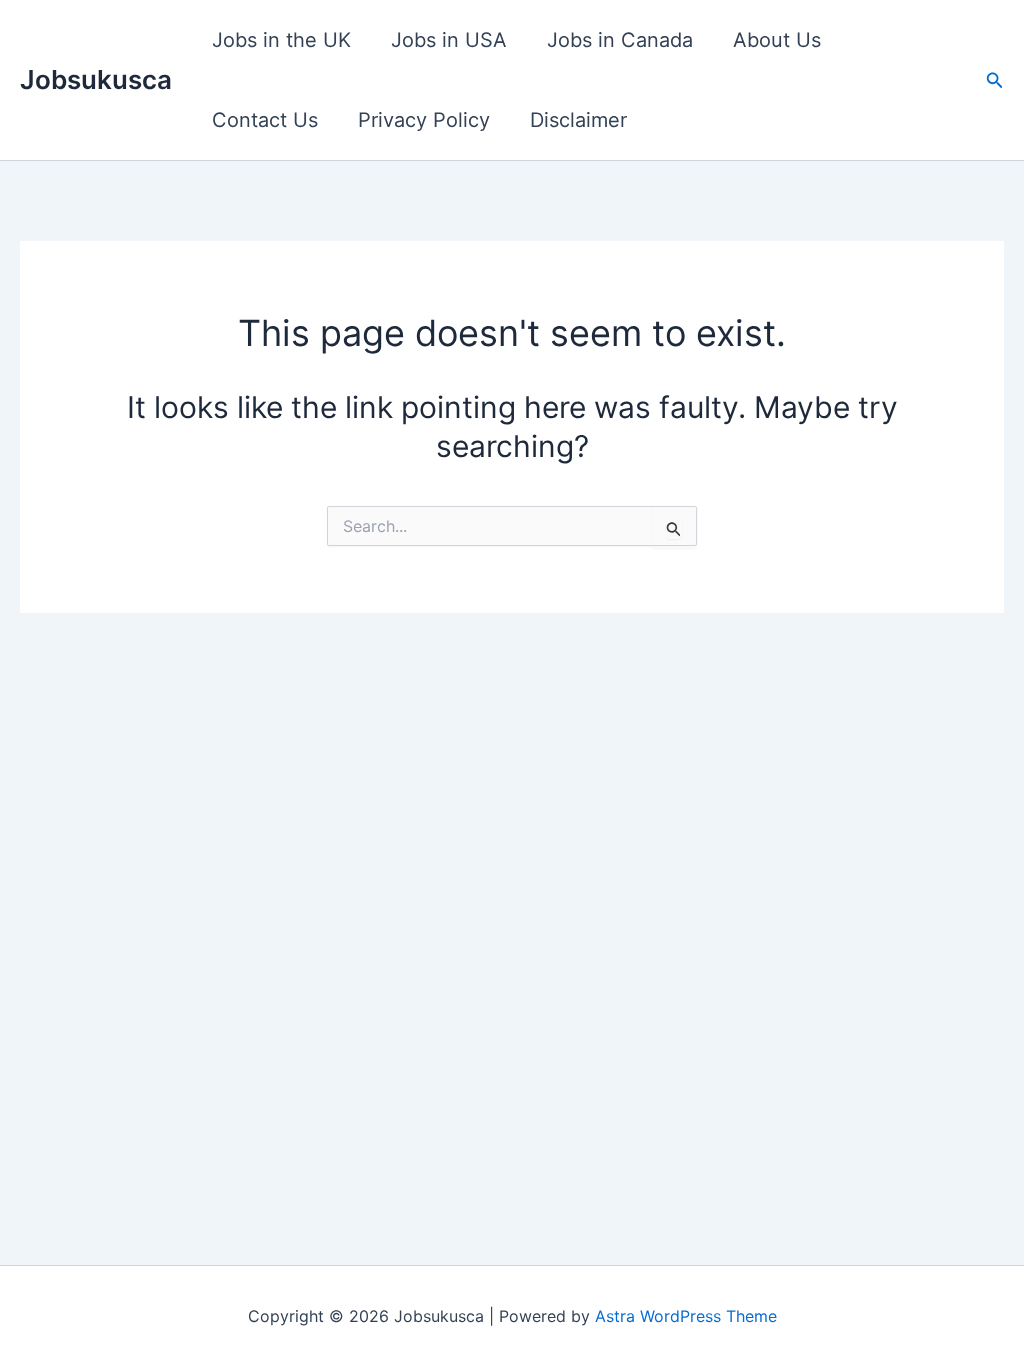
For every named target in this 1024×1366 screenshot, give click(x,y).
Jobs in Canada (620, 40)
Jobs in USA (449, 40)
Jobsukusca (96, 79)
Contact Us (265, 120)
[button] (995, 80)
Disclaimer (578, 120)
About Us (777, 40)
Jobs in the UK (281, 40)
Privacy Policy (424, 120)
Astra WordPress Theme (686, 1316)
